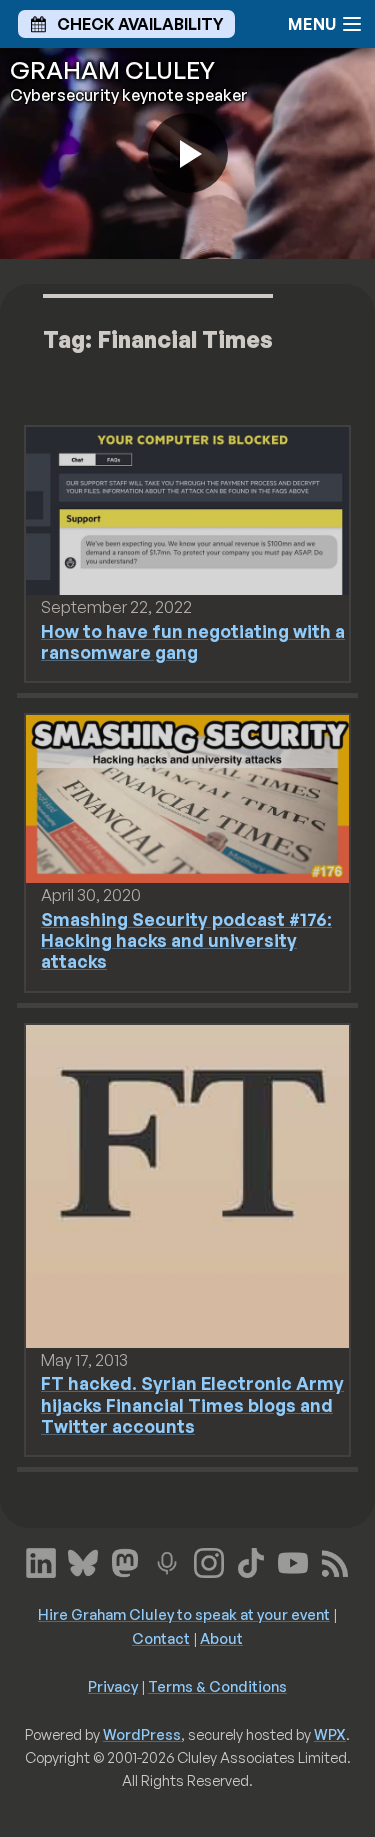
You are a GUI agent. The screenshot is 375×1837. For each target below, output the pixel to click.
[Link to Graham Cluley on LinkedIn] (41, 1561)
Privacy (113, 1686)
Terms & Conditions (217, 1686)
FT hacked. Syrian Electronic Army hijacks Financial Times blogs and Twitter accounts (192, 1404)
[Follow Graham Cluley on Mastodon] (125, 1561)
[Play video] (188, 153)
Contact (161, 1638)
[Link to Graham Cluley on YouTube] (293, 1561)
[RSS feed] (335, 1561)
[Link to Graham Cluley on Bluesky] (83, 1561)
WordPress (142, 1734)
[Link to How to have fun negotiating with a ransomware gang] (187, 509)
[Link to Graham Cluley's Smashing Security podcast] (167, 1561)
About (221, 1638)
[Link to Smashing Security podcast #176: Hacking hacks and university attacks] (187, 798)
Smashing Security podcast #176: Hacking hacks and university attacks (186, 940)
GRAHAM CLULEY (112, 70)
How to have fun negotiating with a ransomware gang (193, 641)
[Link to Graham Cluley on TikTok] (251, 1561)
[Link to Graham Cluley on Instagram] (209, 1561)
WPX (330, 1734)
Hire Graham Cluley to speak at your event (184, 1614)
